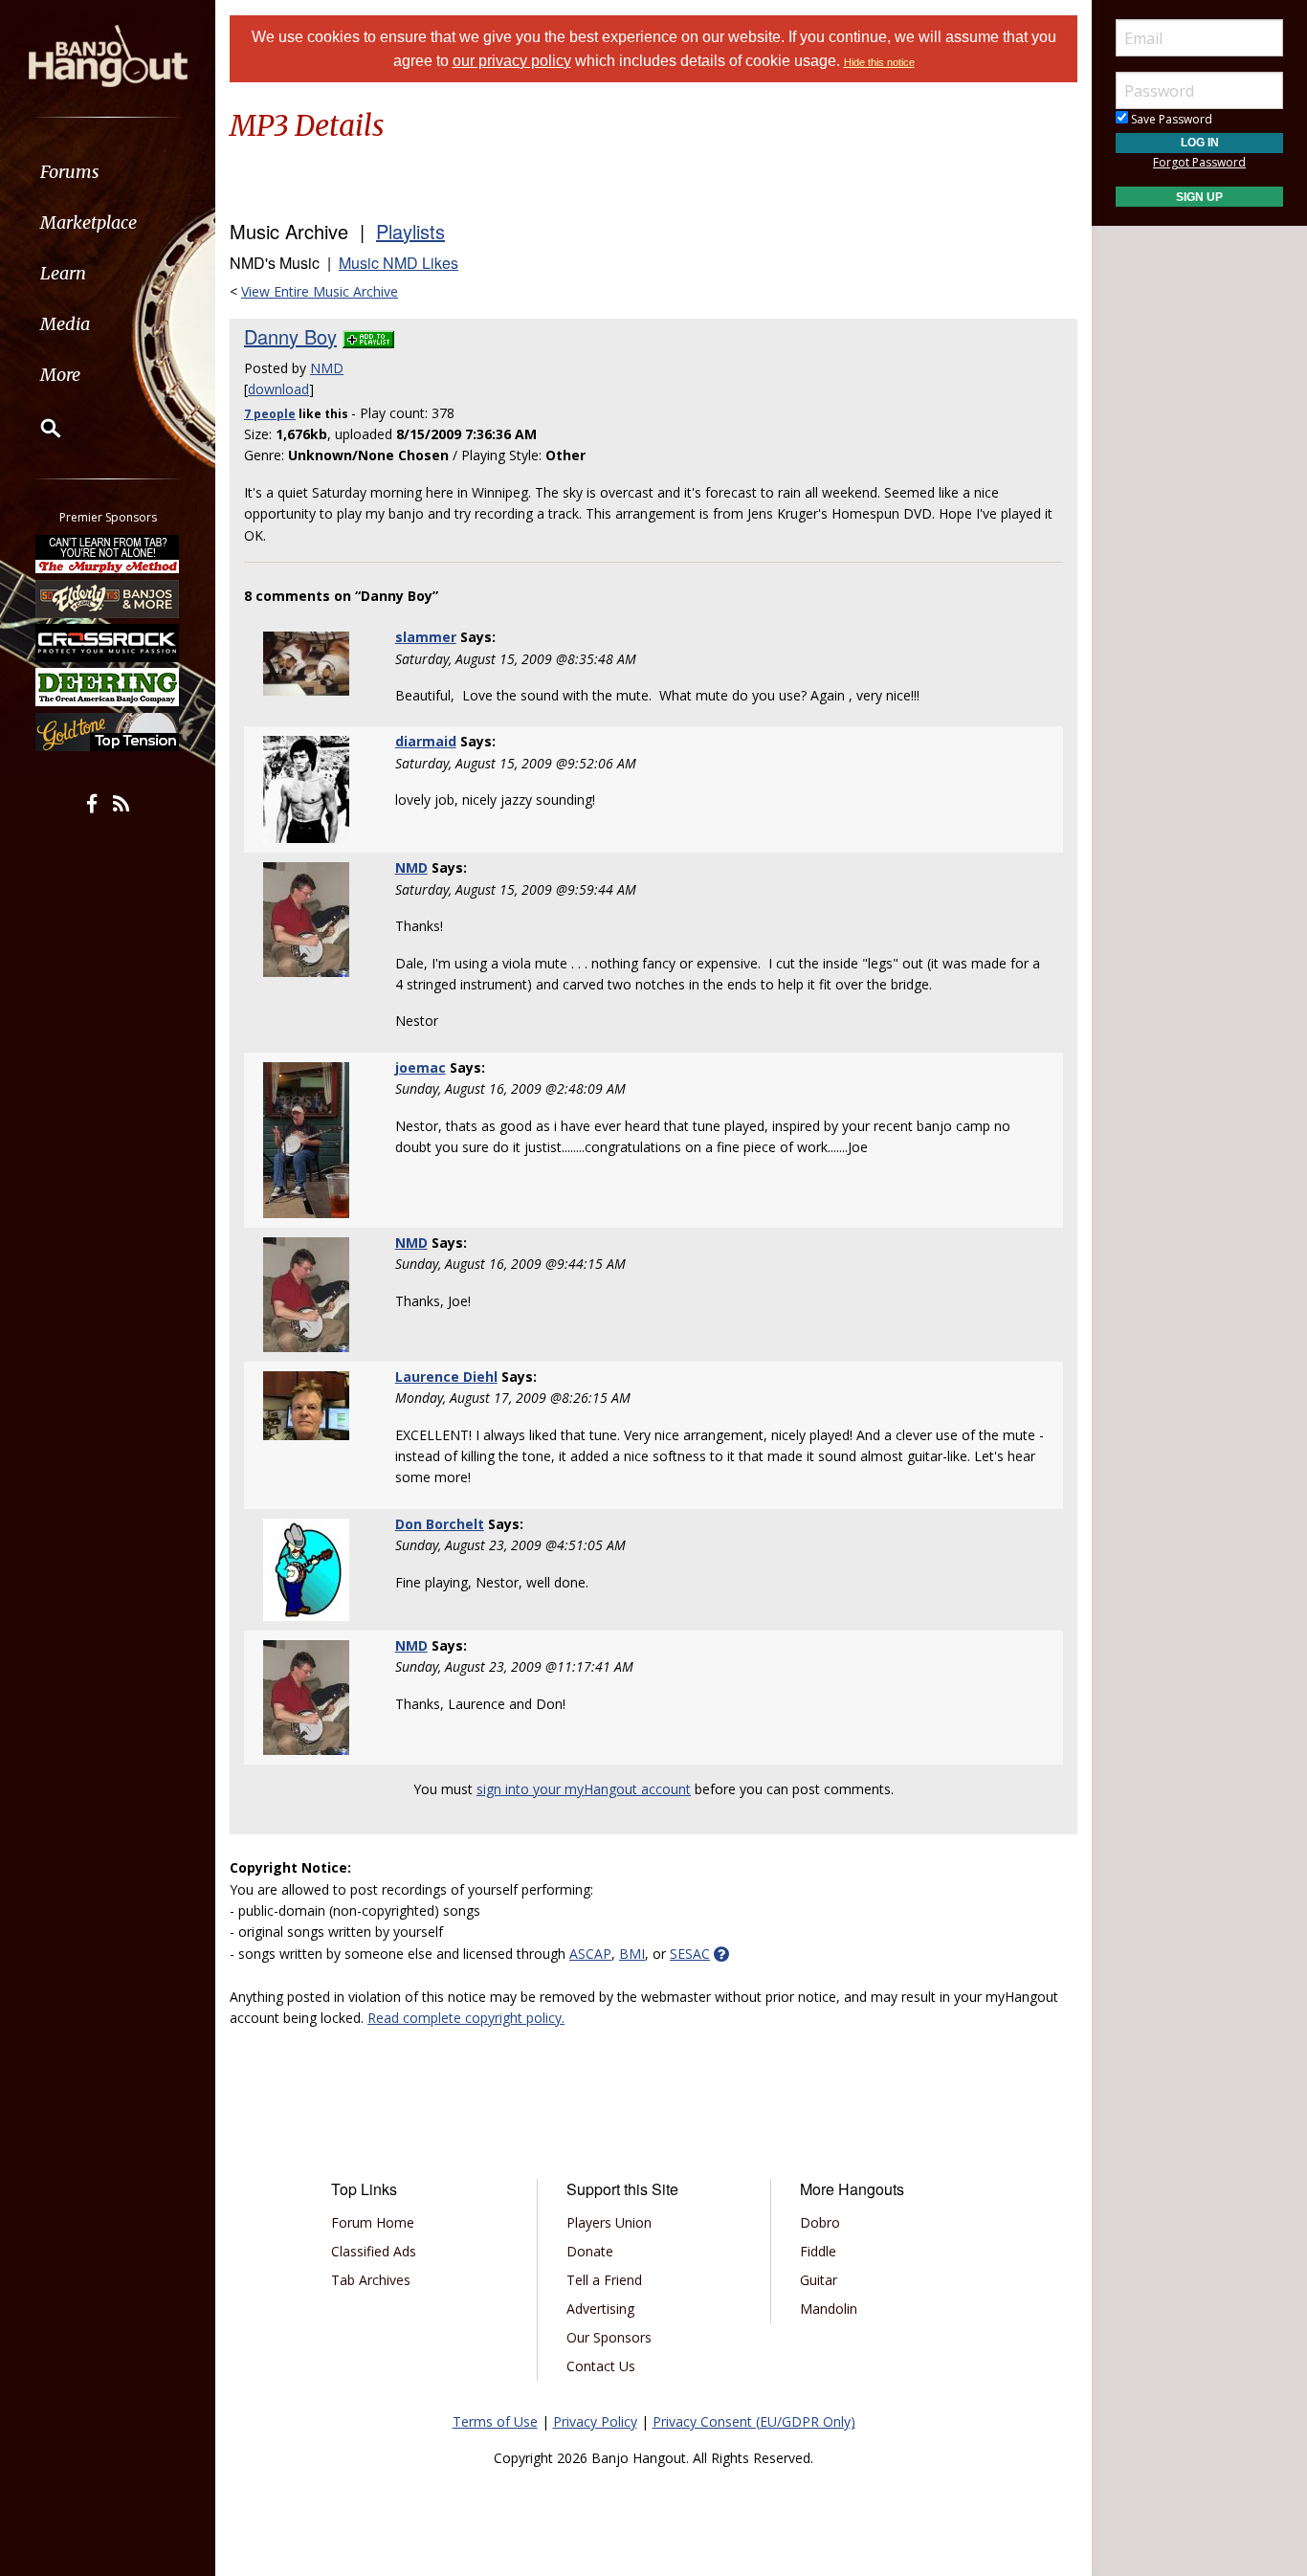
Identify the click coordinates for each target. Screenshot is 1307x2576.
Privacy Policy (595, 2421)
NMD (327, 368)
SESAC (690, 1954)
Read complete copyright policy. (466, 2018)
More (60, 375)
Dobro (820, 2222)
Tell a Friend (604, 2280)
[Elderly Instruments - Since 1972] (108, 598)
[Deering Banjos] (108, 687)
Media (65, 324)
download (278, 389)
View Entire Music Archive (320, 291)
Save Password (1170, 119)
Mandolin (829, 2309)
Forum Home (373, 2222)
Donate (590, 2251)
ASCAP (590, 1954)
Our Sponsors (609, 2337)
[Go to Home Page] (108, 55)
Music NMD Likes (399, 263)
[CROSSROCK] (108, 643)
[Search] (38, 428)
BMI (632, 1954)
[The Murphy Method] (108, 554)
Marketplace (89, 222)
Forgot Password (1199, 162)
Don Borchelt (440, 1524)
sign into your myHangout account (584, 1789)
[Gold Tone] (108, 732)
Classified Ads (374, 2251)
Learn (63, 273)
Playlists (410, 231)
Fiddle (818, 2251)
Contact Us (601, 2366)
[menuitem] (108, 172)
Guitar (819, 2280)
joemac (421, 1067)
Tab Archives (371, 2280)
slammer (426, 637)
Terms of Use (495, 2421)
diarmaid (426, 741)
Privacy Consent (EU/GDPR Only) (754, 2421)
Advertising (600, 2309)
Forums (70, 172)
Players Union (609, 2222)
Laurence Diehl (446, 1377)
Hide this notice (879, 62)
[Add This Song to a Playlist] (368, 336)
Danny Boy (290, 336)
